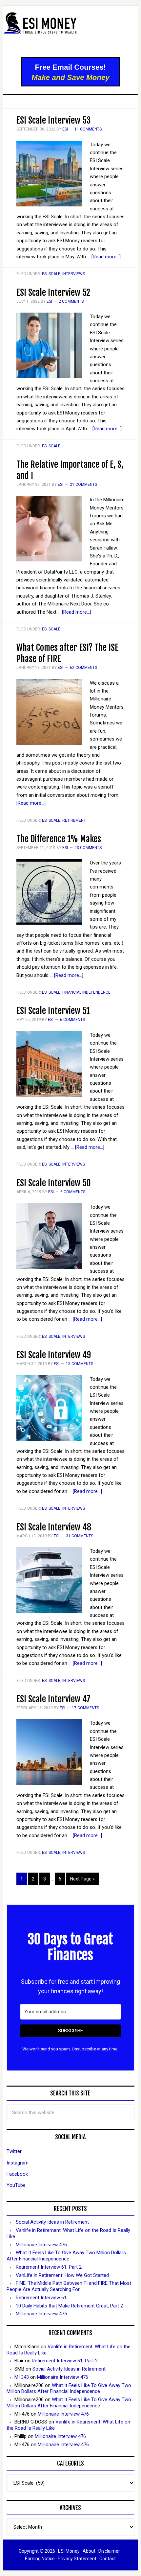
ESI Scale (51, 274)
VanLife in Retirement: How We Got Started (62, 2275)
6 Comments (72, 1020)
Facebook (17, 2174)
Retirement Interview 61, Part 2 (49, 2267)
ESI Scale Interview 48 (54, 1527)
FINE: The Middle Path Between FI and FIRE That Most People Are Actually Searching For (69, 2286)
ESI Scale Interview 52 (53, 293)
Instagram (18, 2163)
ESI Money (71, 32)
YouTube (16, 2185)
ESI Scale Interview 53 (53, 120)
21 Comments (83, 484)
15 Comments (80, 1364)
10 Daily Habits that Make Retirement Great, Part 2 (69, 2306)
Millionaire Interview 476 (41, 2245)
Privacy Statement (77, 2559)
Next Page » (82, 1879)
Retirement (74, 820)
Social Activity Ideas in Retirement (52, 2222)
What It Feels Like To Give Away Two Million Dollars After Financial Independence (66, 2256)
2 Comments (71, 301)
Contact (108, 2559)
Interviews (74, 274)
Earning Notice (40, 2559)
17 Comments (85, 1708)
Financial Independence (86, 992)
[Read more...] (106, 257)
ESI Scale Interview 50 (54, 1183)
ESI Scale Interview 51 (53, 1011)
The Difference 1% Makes (59, 839)
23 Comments (88, 848)
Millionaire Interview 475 (41, 2314)
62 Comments (83, 668)
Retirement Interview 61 (41, 2298)
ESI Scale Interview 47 (53, 1699)
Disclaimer (109, 2551)
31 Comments (80, 1536)
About (89, 2551)
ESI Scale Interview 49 (54, 1355)
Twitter (14, 2151)
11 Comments (88, 129)
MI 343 (22, 2377)
